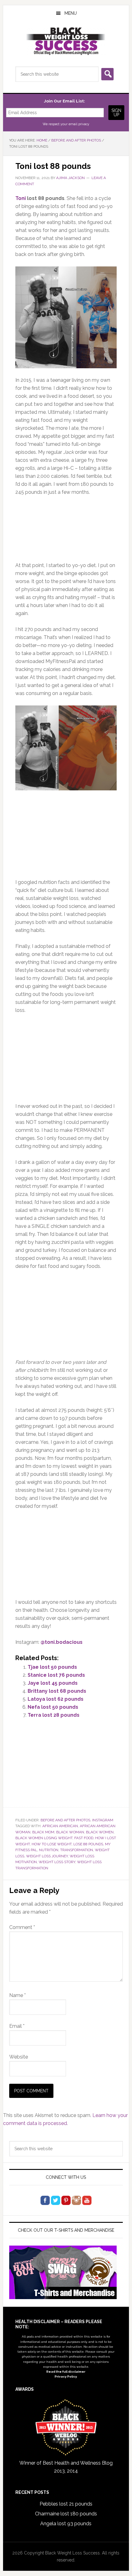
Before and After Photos (65, 1820)
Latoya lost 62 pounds (56, 1699)
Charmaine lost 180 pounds (66, 2514)
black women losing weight (44, 1838)
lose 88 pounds (88, 1844)
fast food (84, 1838)
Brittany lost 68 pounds (57, 1691)
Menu (71, 13)
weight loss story (57, 1862)
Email (17, 2026)
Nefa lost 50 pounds (53, 1707)
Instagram (103, 1820)
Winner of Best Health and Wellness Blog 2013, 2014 (66, 2467)
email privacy (79, 124)
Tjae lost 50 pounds (52, 1667)
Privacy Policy (66, 2376)
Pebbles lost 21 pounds (66, 2504)
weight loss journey (47, 1856)
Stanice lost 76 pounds (56, 1675)
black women (100, 1832)
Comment (22, 1927)
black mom (43, 1832)
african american (60, 1826)
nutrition (49, 1850)
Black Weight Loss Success (66, 41)
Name (17, 1995)
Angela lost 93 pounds (66, 2524)
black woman (70, 1832)
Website (19, 2057)
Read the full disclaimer (66, 2372)
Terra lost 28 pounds (54, 1715)
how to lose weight (52, 1844)
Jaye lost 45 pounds (53, 1683)
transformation (77, 1850)
